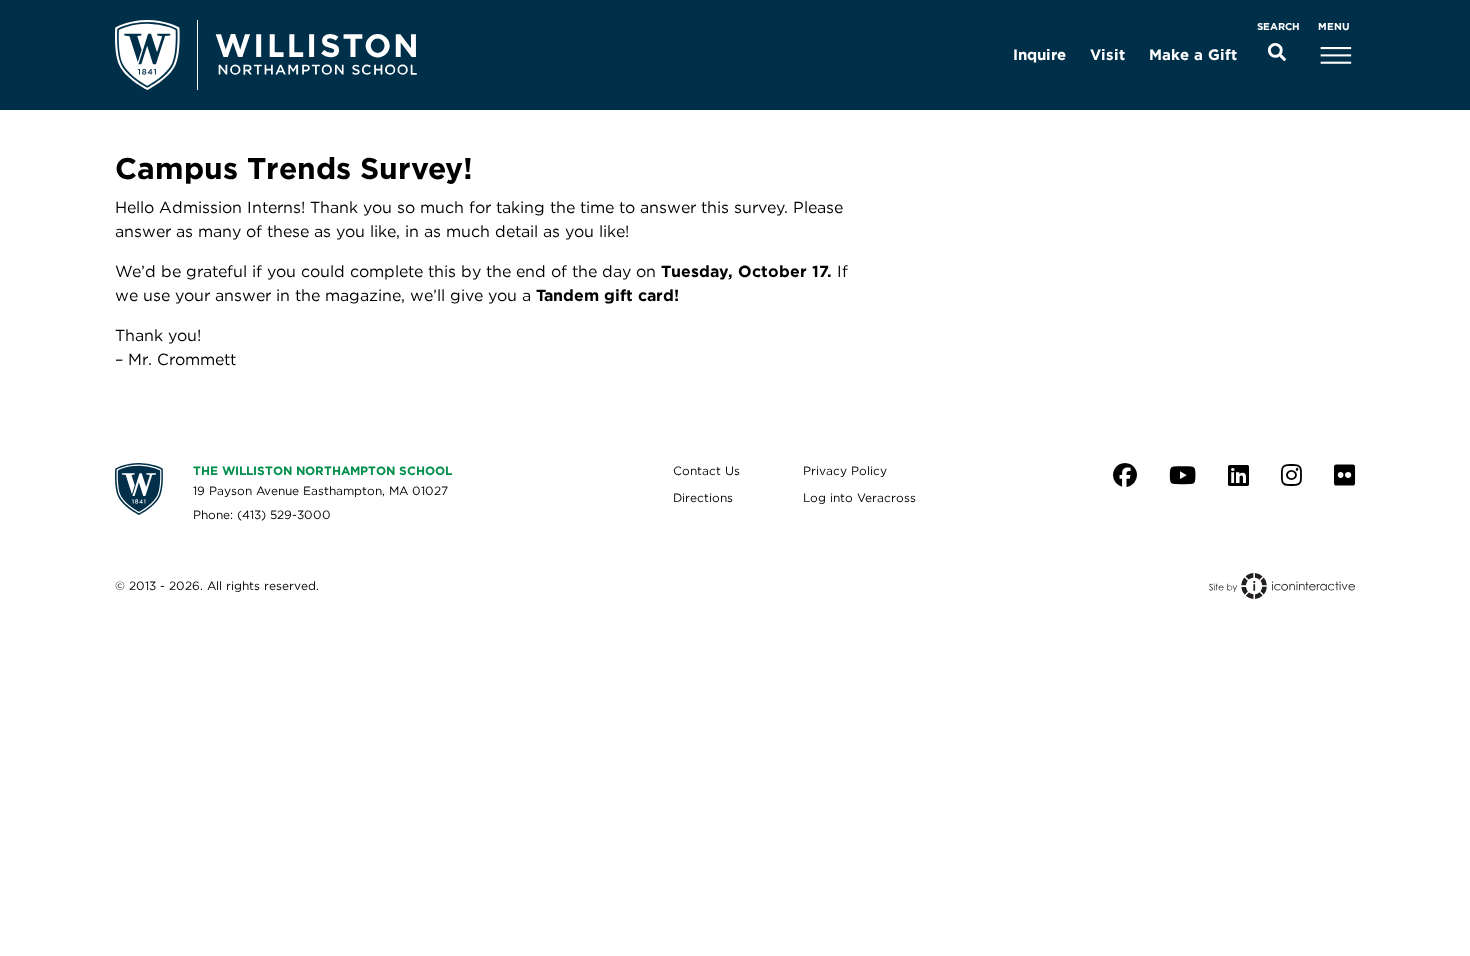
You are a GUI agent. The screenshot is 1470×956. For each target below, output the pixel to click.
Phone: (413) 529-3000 (262, 514)
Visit (1107, 55)
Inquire (1039, 55)
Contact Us (706, 470)
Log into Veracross (859, 497)
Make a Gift (1193, 55)
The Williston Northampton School (322, 470)
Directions (703, 497)
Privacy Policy (845, 470)
